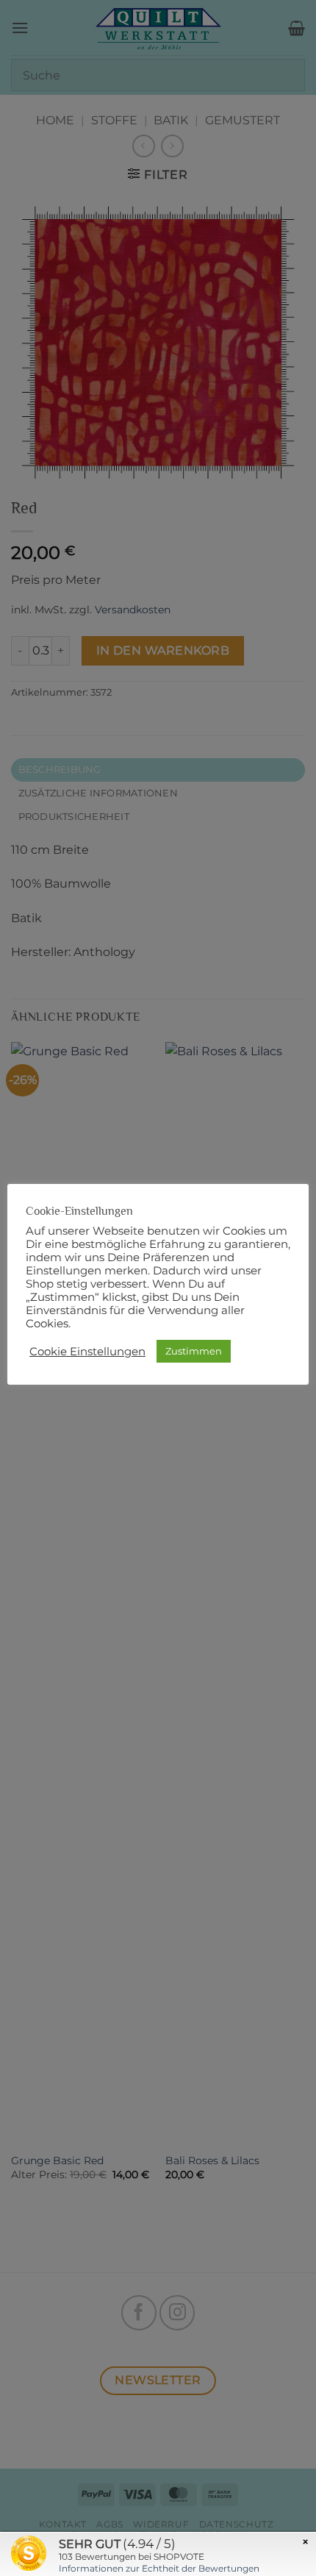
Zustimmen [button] (194, 1351)
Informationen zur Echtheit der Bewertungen (159, 2568)
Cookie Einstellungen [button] (87, 1352)
